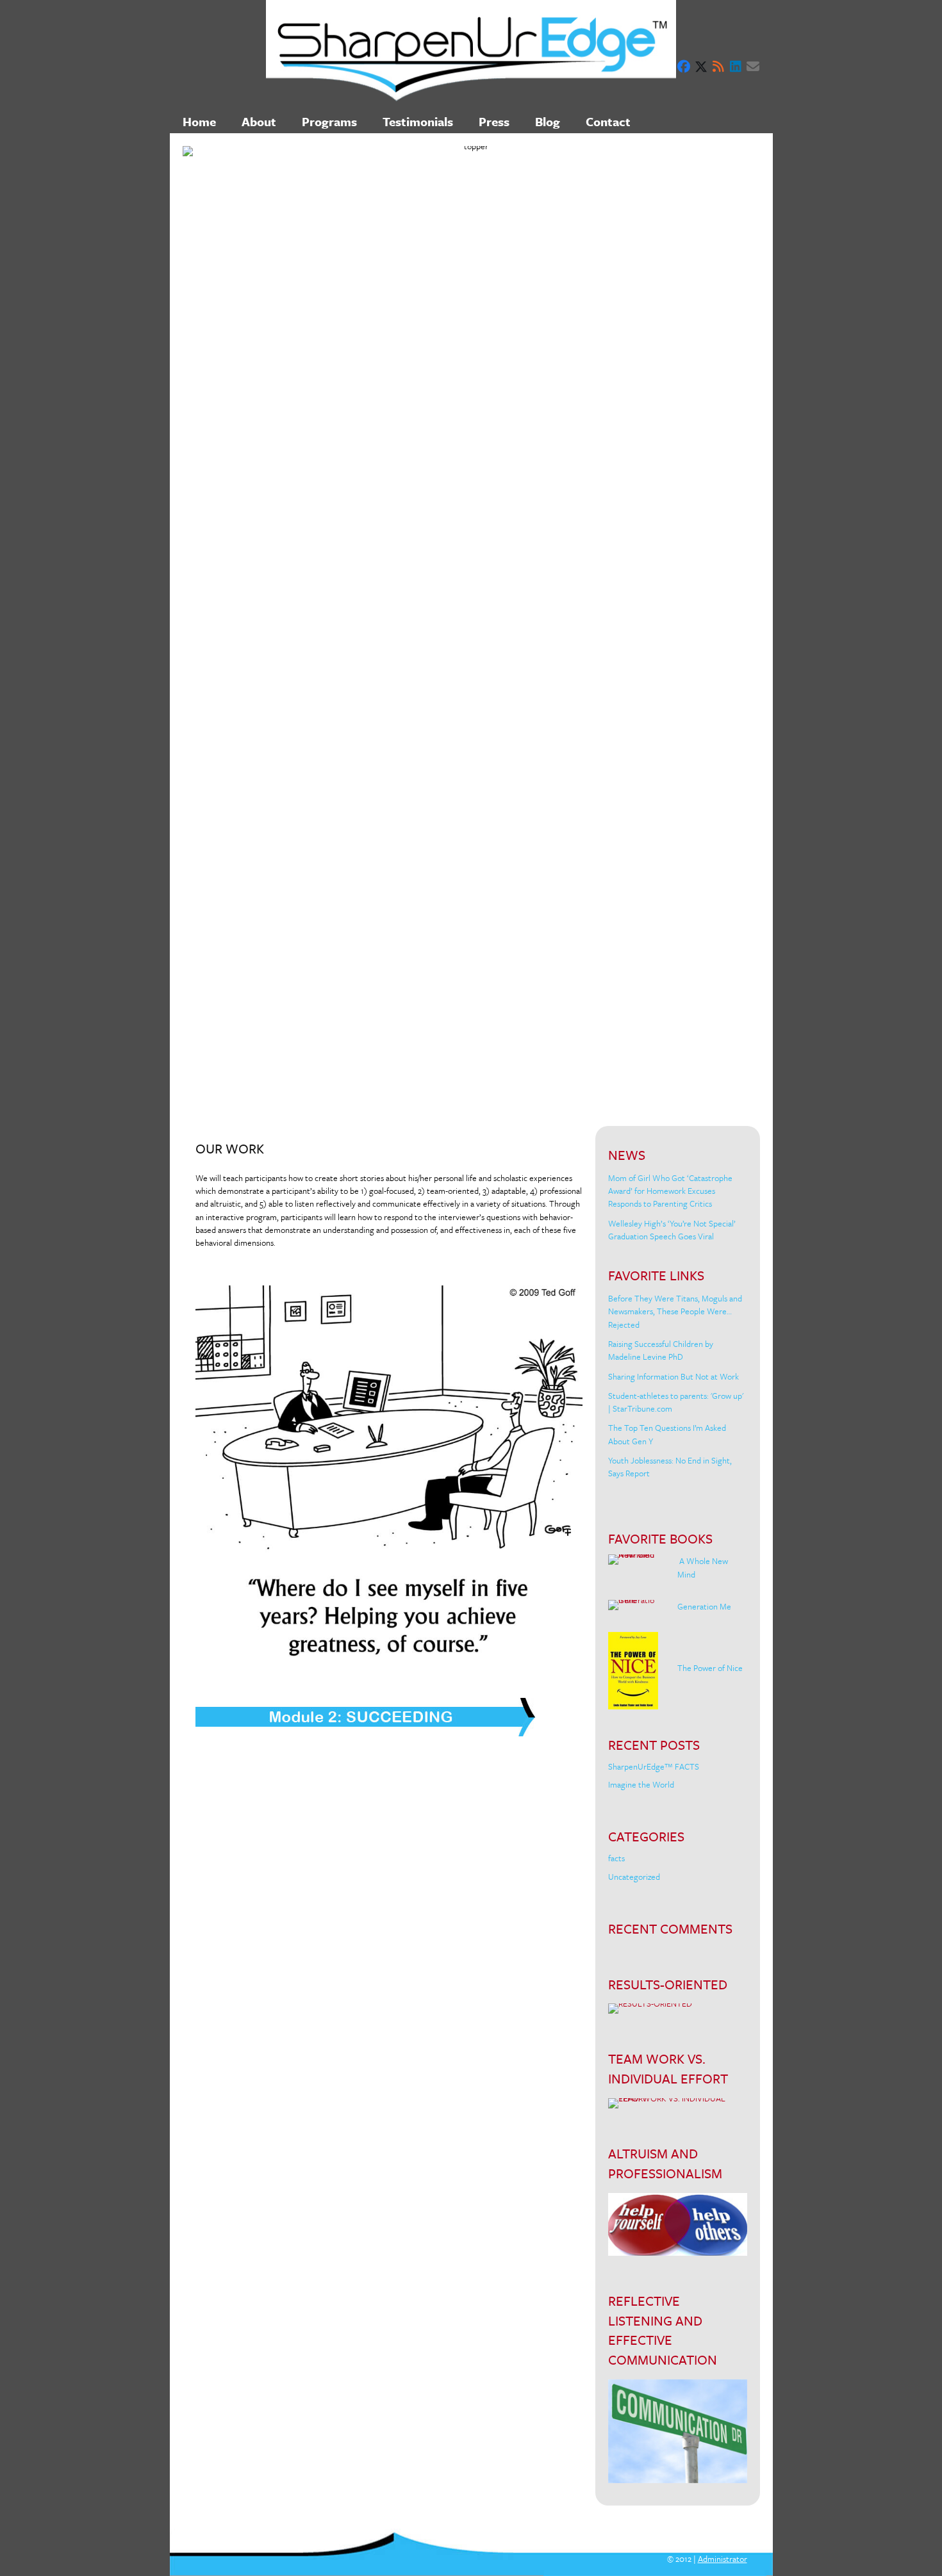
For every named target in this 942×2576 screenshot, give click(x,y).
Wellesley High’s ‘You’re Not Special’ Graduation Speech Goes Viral (672, 1230)
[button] (684, 67)
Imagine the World (641, 1784)
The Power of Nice (710, 1668)
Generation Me (704, 1606)
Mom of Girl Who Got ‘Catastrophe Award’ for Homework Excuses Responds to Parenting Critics (670, 1191)
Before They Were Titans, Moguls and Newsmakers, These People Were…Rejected (675, 1311)
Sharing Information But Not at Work (673, 1376)
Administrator (723, 2559)
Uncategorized (634, 1877)
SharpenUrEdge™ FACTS (654, 1766)
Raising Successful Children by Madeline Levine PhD (661, 1350)
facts (616, 1858)
